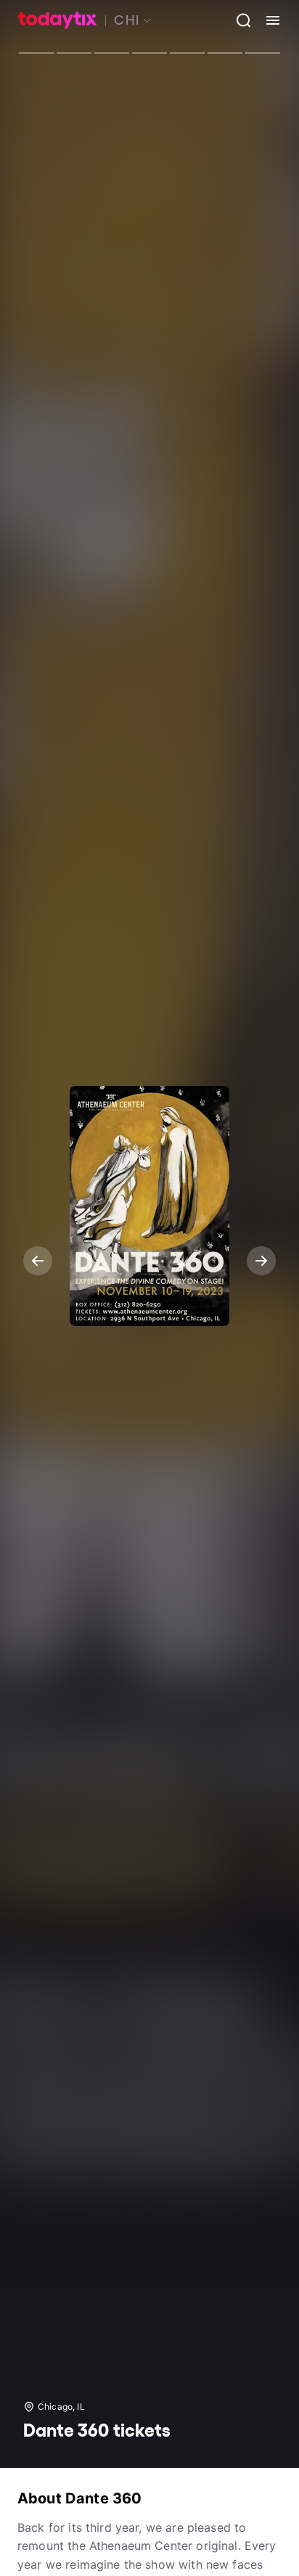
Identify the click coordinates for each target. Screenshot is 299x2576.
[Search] (238, 20)
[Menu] (267, 20)
